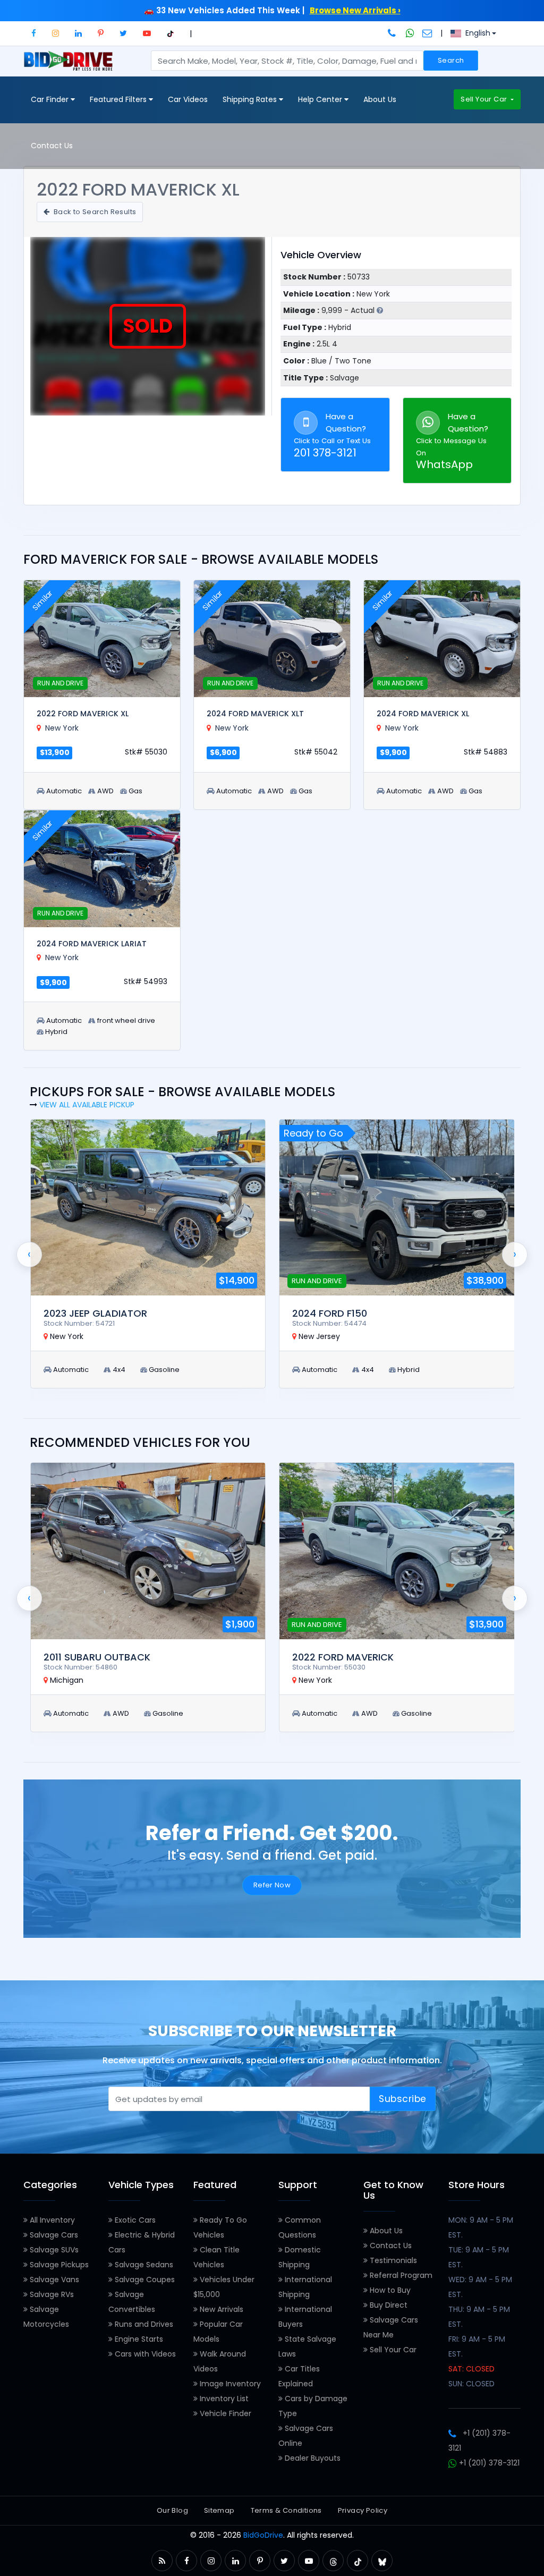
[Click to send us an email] (427, 33)
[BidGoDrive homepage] (70, 66)
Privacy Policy (363, 2510)
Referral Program (400, 2275)
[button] (34, 33)
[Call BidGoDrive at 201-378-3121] (393, 33)
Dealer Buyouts (312, 2458)
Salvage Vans (53, 2280)
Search (451, 60)
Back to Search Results (94, 212)
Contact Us (52, 146)
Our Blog (172, 2510)
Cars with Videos (144, 2354)
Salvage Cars (53, 2235)
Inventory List (223, 2399)
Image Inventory (229, 2384)
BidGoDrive (263, 2535)
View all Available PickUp (87, 1105)
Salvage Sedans (143, 2265)
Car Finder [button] (51, 99)
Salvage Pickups (58, 2265)
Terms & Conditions (286, 2510)
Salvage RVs (51, 2294)
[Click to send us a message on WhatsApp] (410, 33)
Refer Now (272, 1885)
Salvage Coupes (144, 2280)
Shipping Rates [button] (251, 99)
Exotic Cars (134, 2220)
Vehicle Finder (224, 2413)
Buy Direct (388, 2305)
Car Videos (188, 99)
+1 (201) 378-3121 (488, 2463)
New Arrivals (220, 2309)
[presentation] (29, 1255)
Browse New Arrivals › (355, 10)
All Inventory (51, 2220)
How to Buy (389, 2290)
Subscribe (403, 2099)
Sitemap (219, 2510)
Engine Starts (138, 2339)
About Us (380, 99)
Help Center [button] (321, 99)
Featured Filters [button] (119, 99)
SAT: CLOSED (471, 2369)
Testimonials (392, 2260)
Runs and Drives (143, 2324)
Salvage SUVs (53, 2250)
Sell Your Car (484, 99)
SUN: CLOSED (471, 2384)
